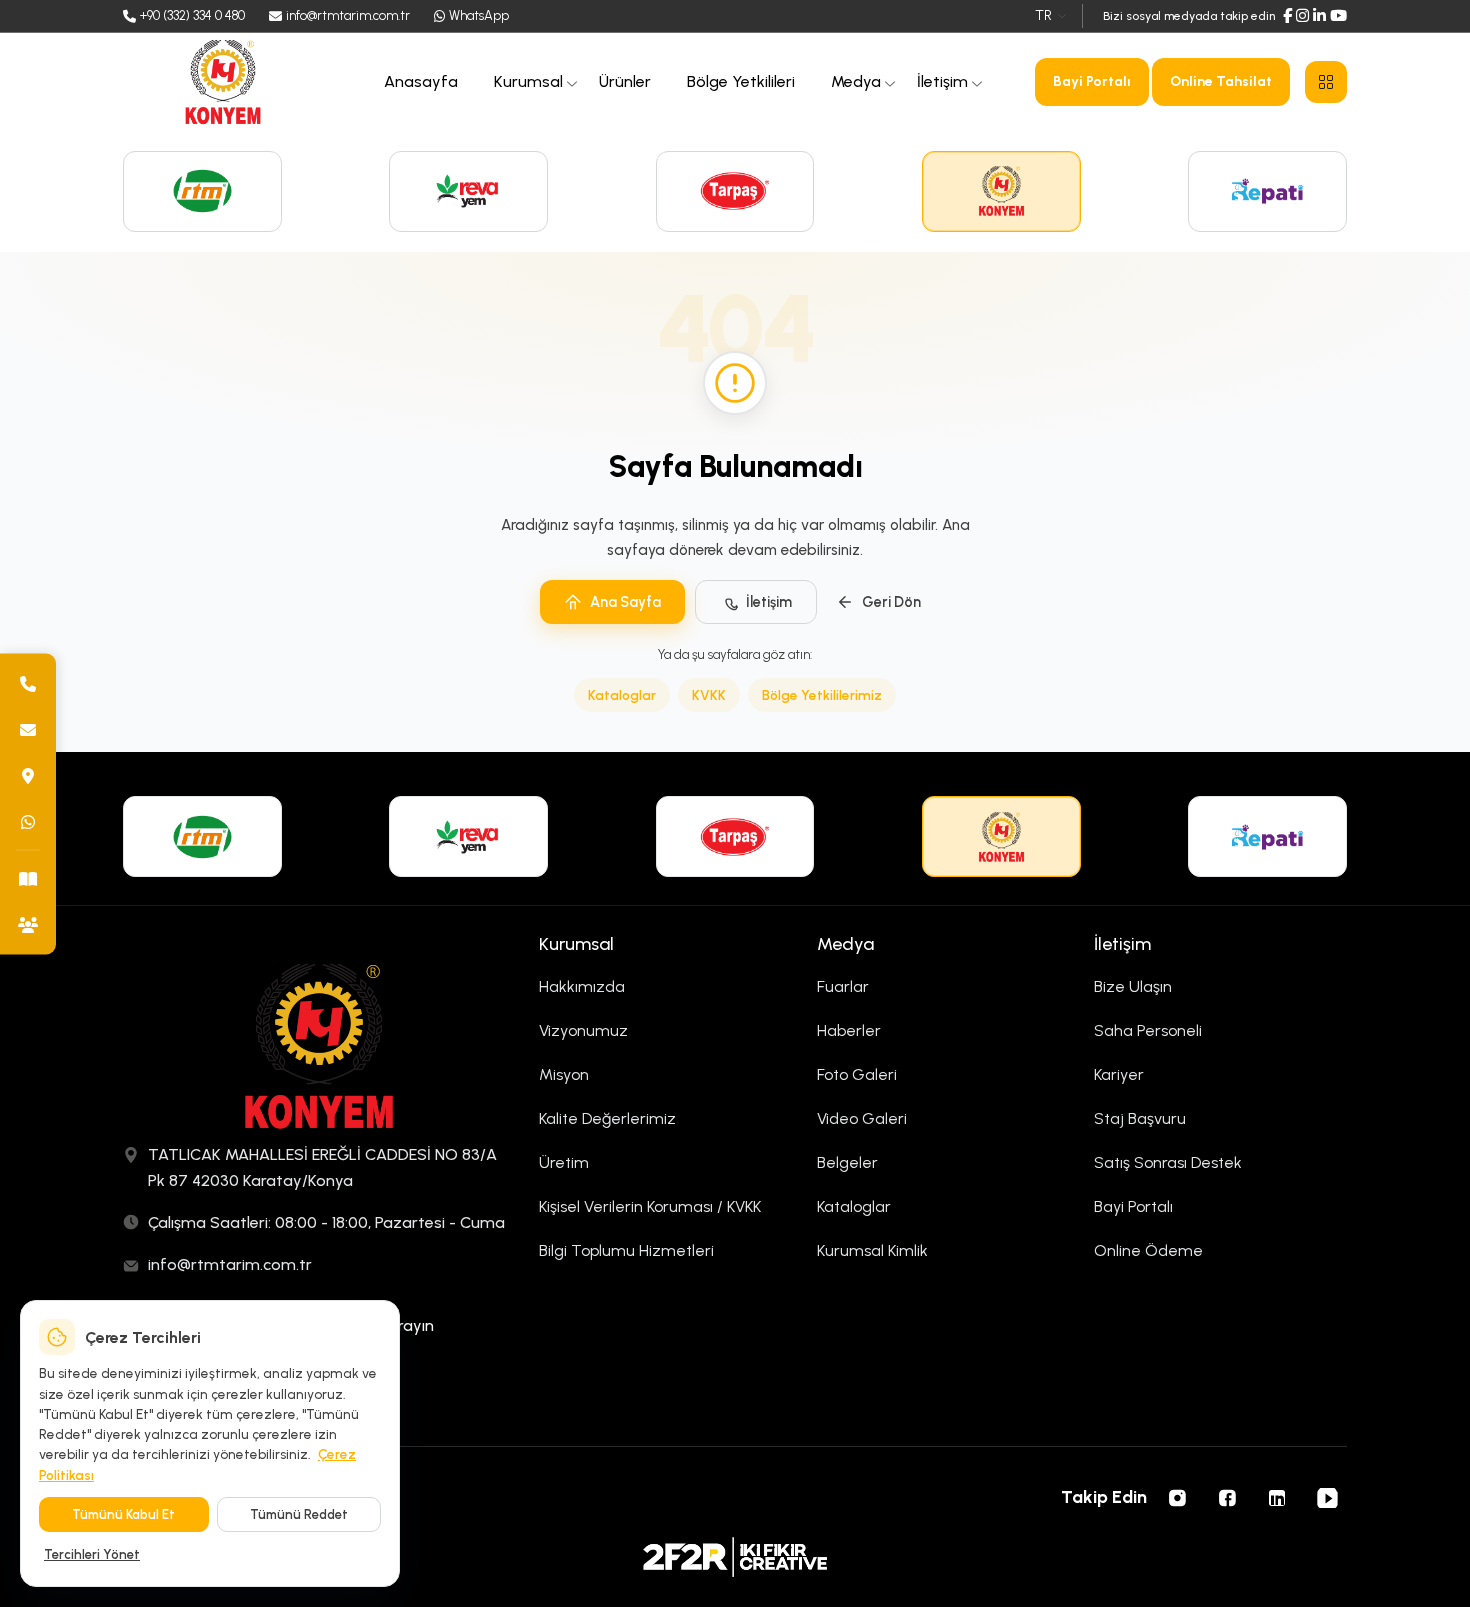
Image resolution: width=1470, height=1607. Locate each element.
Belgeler (847, 1162)
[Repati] (1267, 191)
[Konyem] (1001, 191)
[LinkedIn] (1319, 16)
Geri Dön (891, 602)
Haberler (849, 1030)
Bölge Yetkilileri (741, 81)
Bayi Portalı (1092, 81)
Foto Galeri (857, 1074)
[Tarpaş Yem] (735, 191)
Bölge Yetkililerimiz (822, 695)
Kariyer (1119, 1074)
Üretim (564, 1162)
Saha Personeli (1148, 1030)
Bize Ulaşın (1133, 986)
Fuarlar (843, 986)
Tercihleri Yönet (92, 1554)
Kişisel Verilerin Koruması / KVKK (650, 1206)
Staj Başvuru (1140, 1118)
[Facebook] (1287, 16)
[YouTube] (1338, 16)
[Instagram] (1302, 16)
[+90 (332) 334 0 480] (28, 683)
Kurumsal (528, 81)
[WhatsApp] (28, 821)
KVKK (709, 695)
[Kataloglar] (28, 878)
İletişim (942, 81)
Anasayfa (421, 81)
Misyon (564, 1074)
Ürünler (625, 81)
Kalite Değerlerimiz (607, 1118)
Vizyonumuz (583, 1030)
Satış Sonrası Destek (1168, 1162)
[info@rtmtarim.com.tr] (28, 729)
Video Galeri (862, 1118)
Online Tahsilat (1221, 81)
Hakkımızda (582, 986)
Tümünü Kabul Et (123, 1514)
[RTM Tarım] (202, 191)
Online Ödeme (1148, 1250)
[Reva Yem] (468, 191)
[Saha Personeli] (28, 924)
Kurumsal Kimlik (872, 1250)
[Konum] (28, 775)
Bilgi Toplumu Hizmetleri (626, 1250)
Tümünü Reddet (299, 1514)
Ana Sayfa (625, 602)
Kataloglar (622, 695)
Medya (856, 81)
